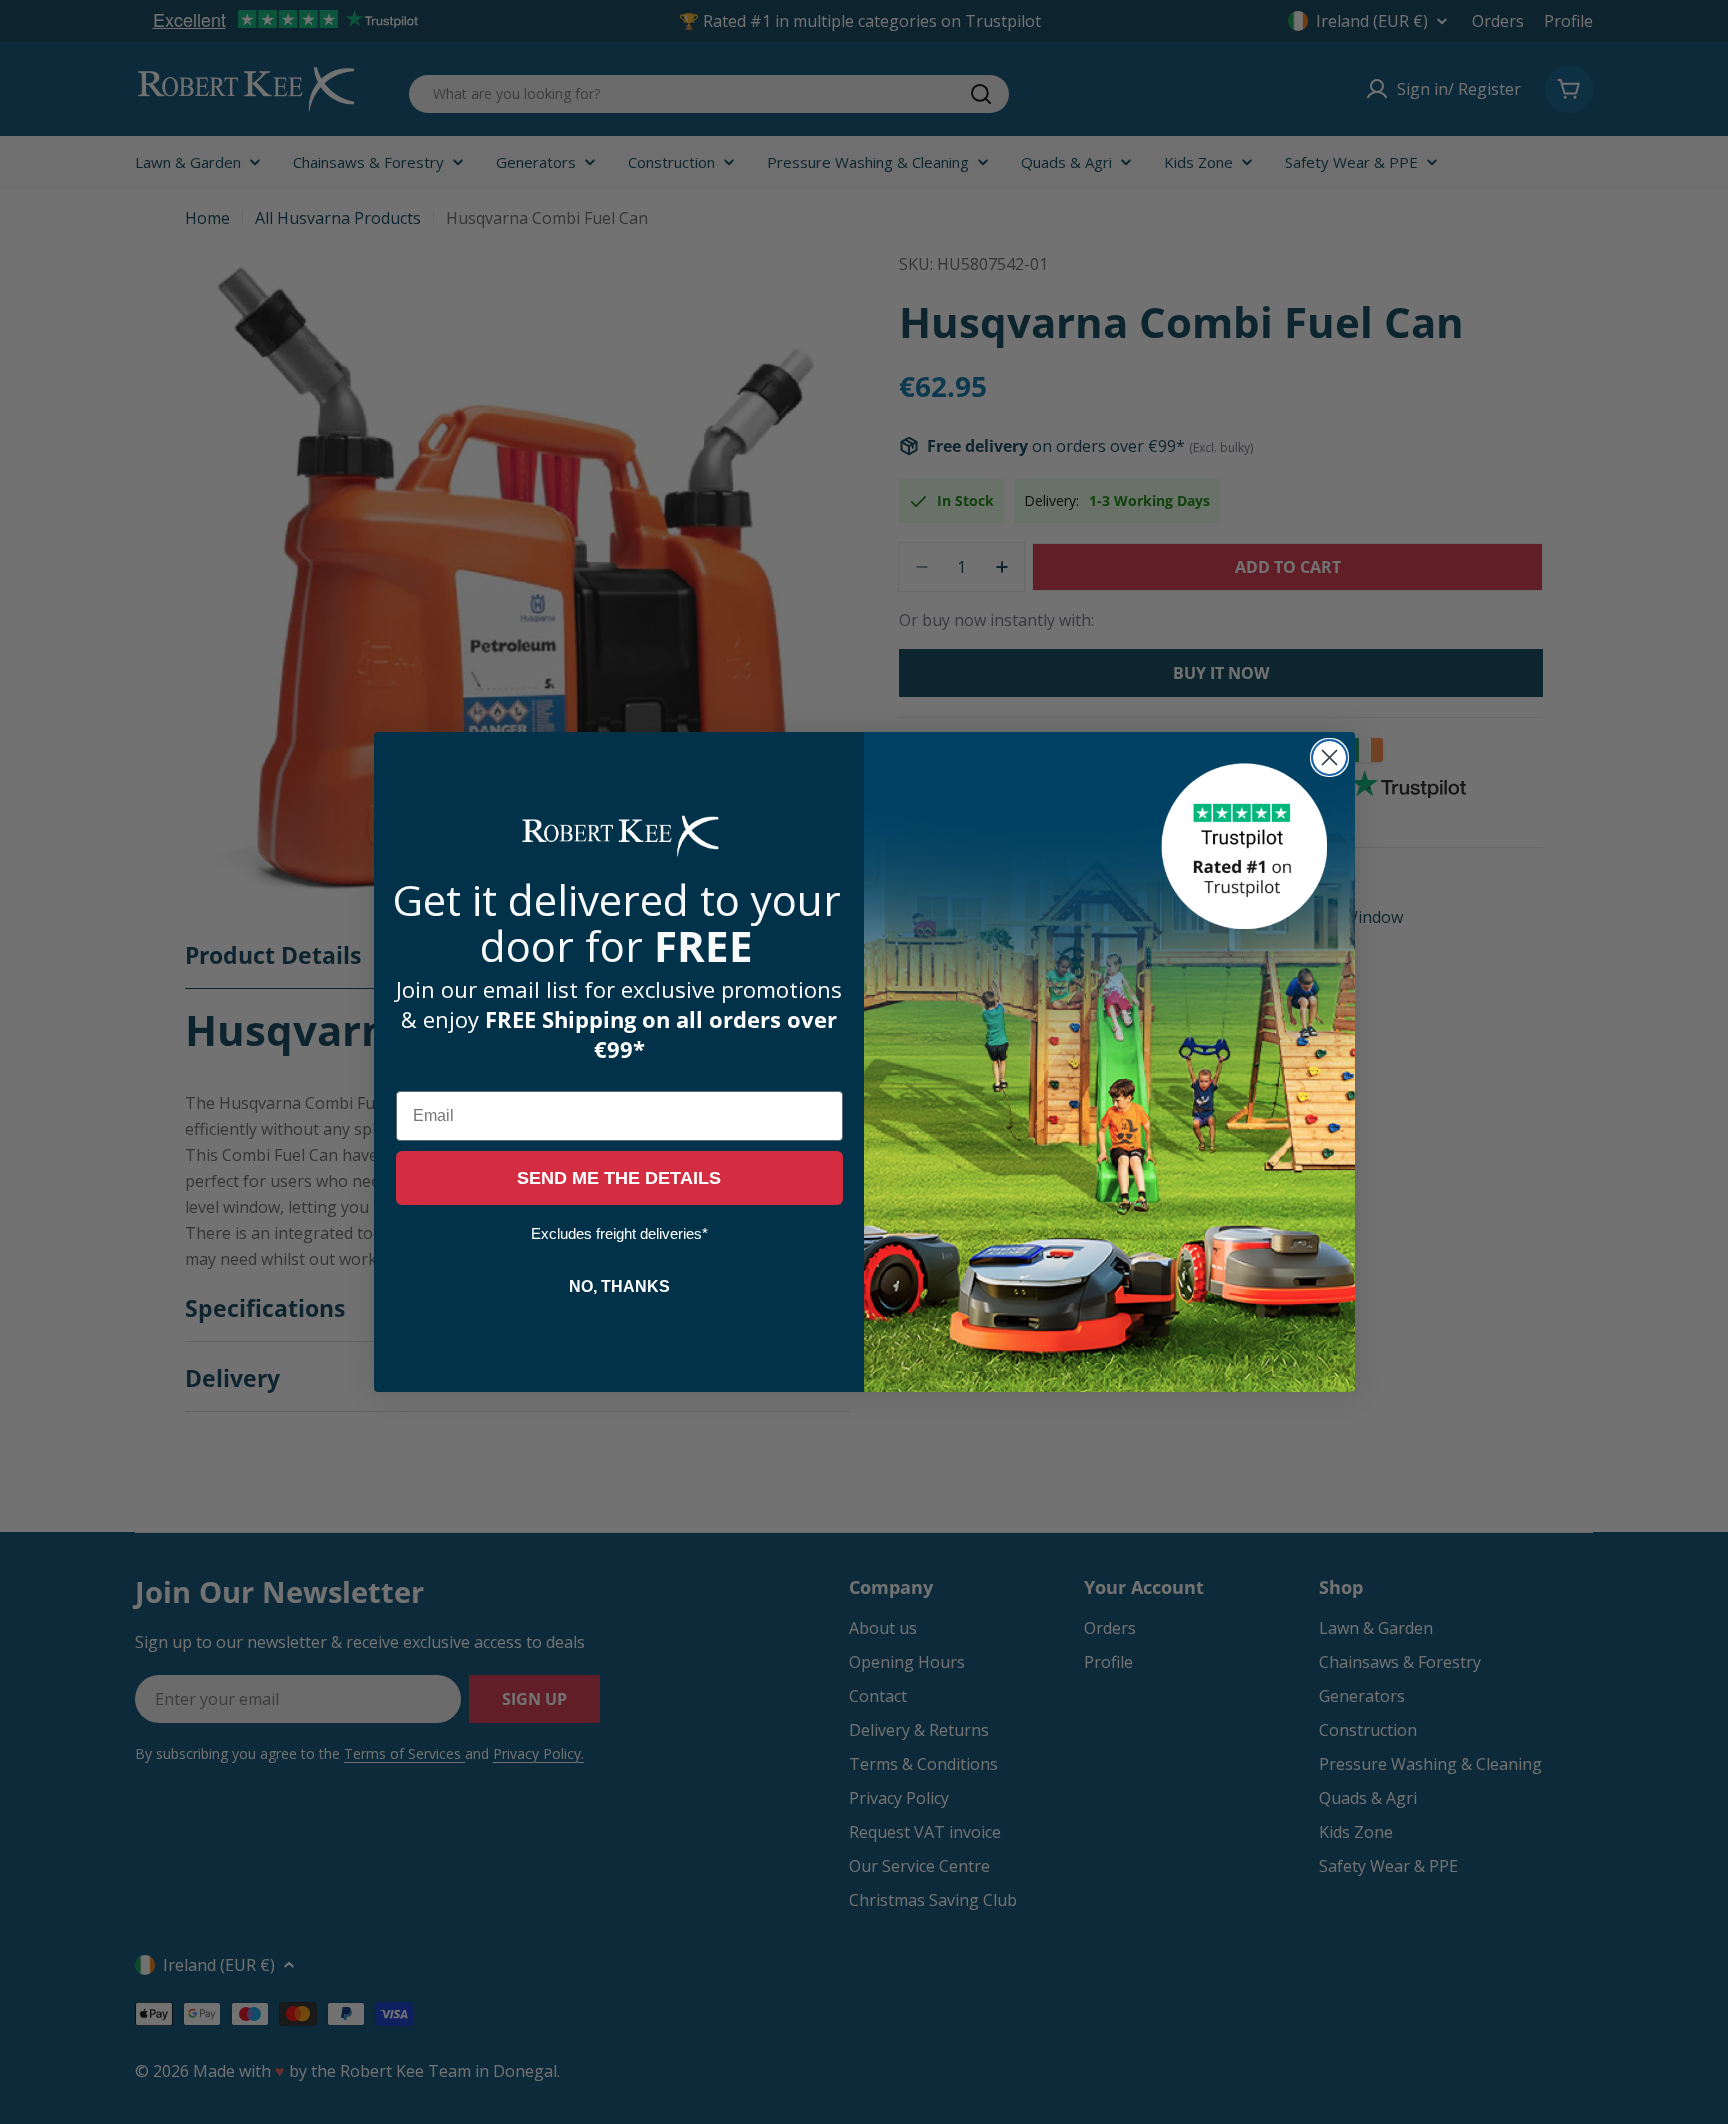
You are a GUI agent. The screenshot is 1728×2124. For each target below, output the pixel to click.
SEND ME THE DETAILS (619, 1179)
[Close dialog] (1329, 757)
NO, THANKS (619, 1287)
